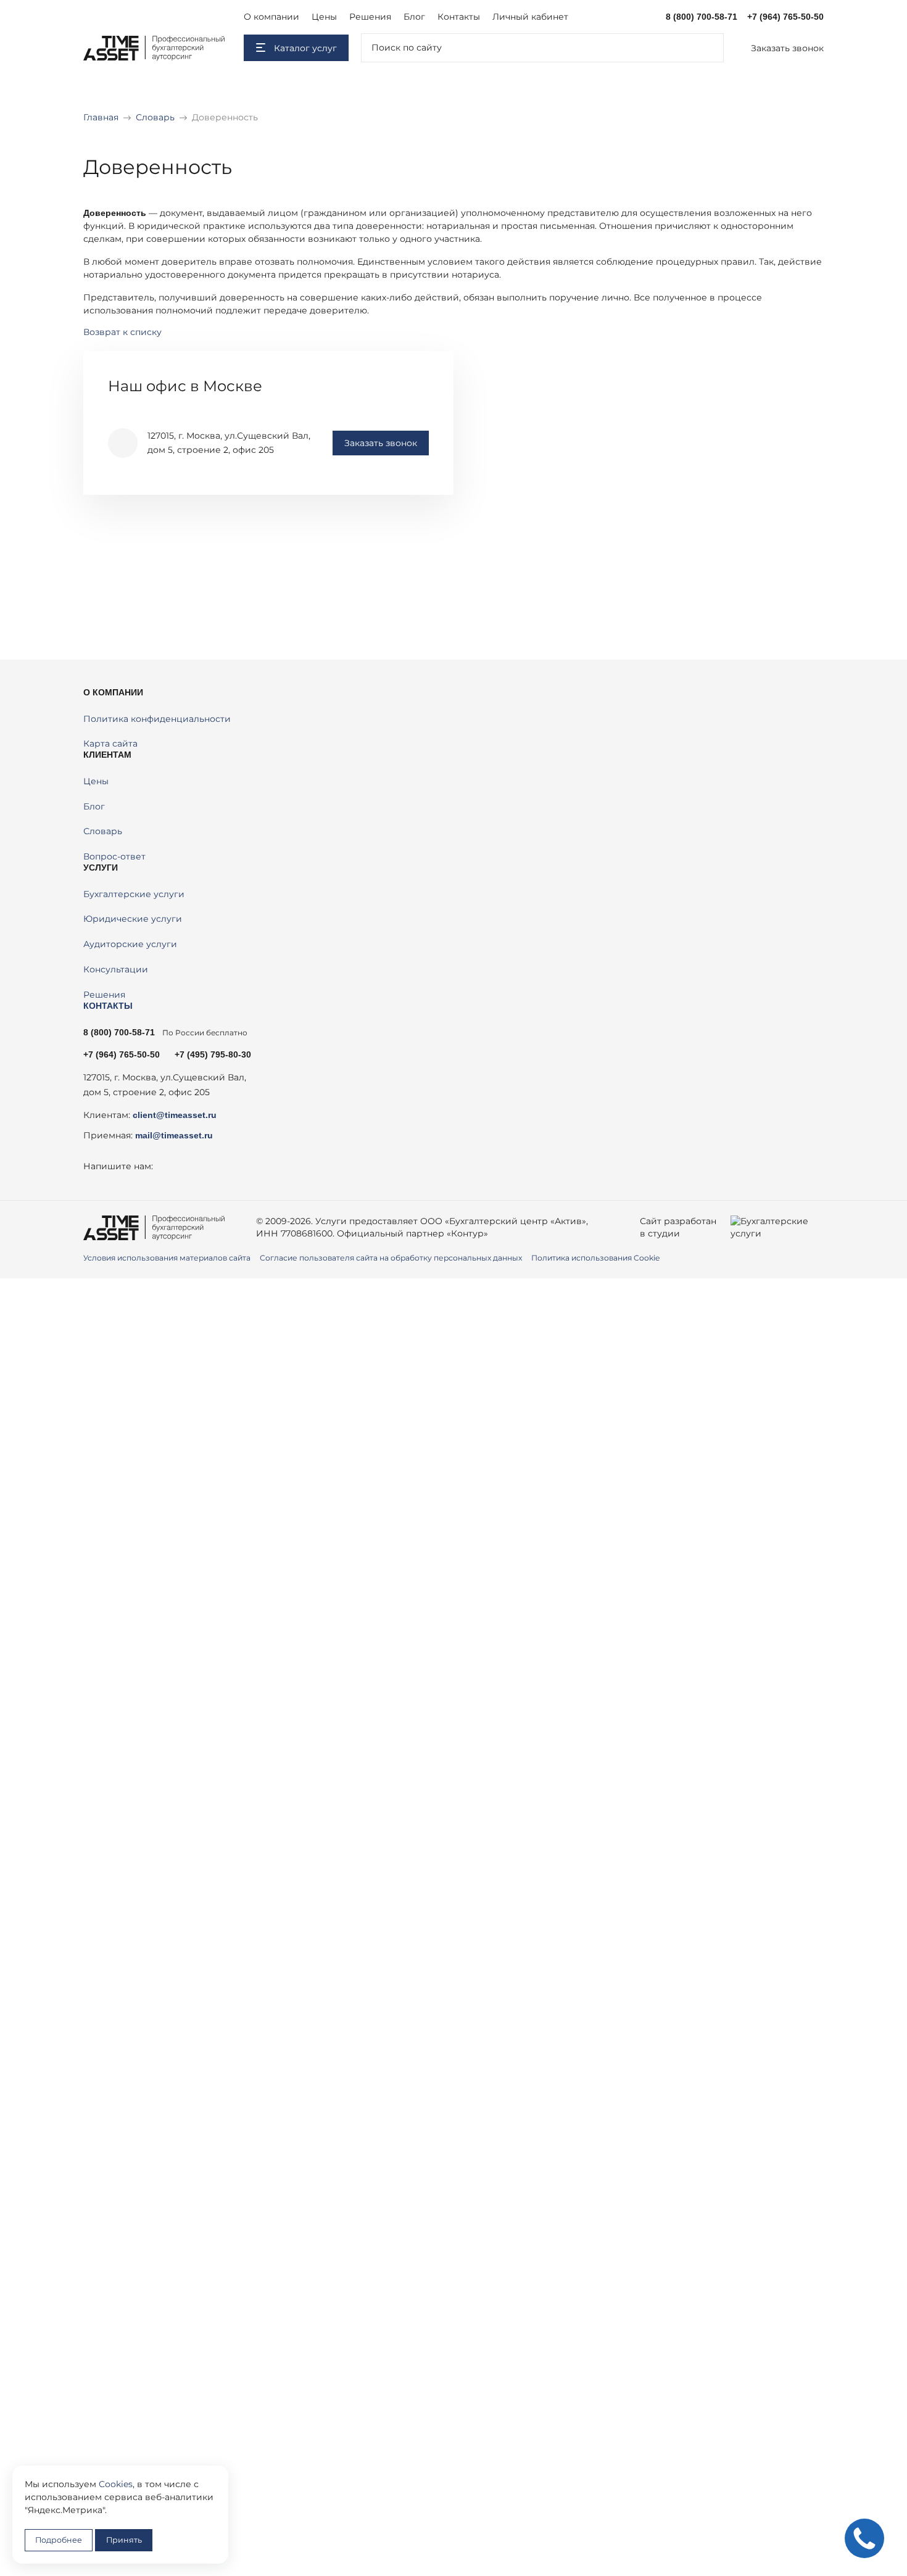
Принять (124, 2540)
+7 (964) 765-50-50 (785, 17)
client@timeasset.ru (175, 1115)
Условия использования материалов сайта (167, 1258)
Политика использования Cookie (595, 1258)
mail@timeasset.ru (174, 1135)
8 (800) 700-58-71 (702, 17)
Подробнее (59, 2540)
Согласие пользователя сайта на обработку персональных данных (391, 1258)
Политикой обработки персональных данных (420, 1542)
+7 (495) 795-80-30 (213, 1054)
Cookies (116, 2484)
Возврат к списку (122, 332)
